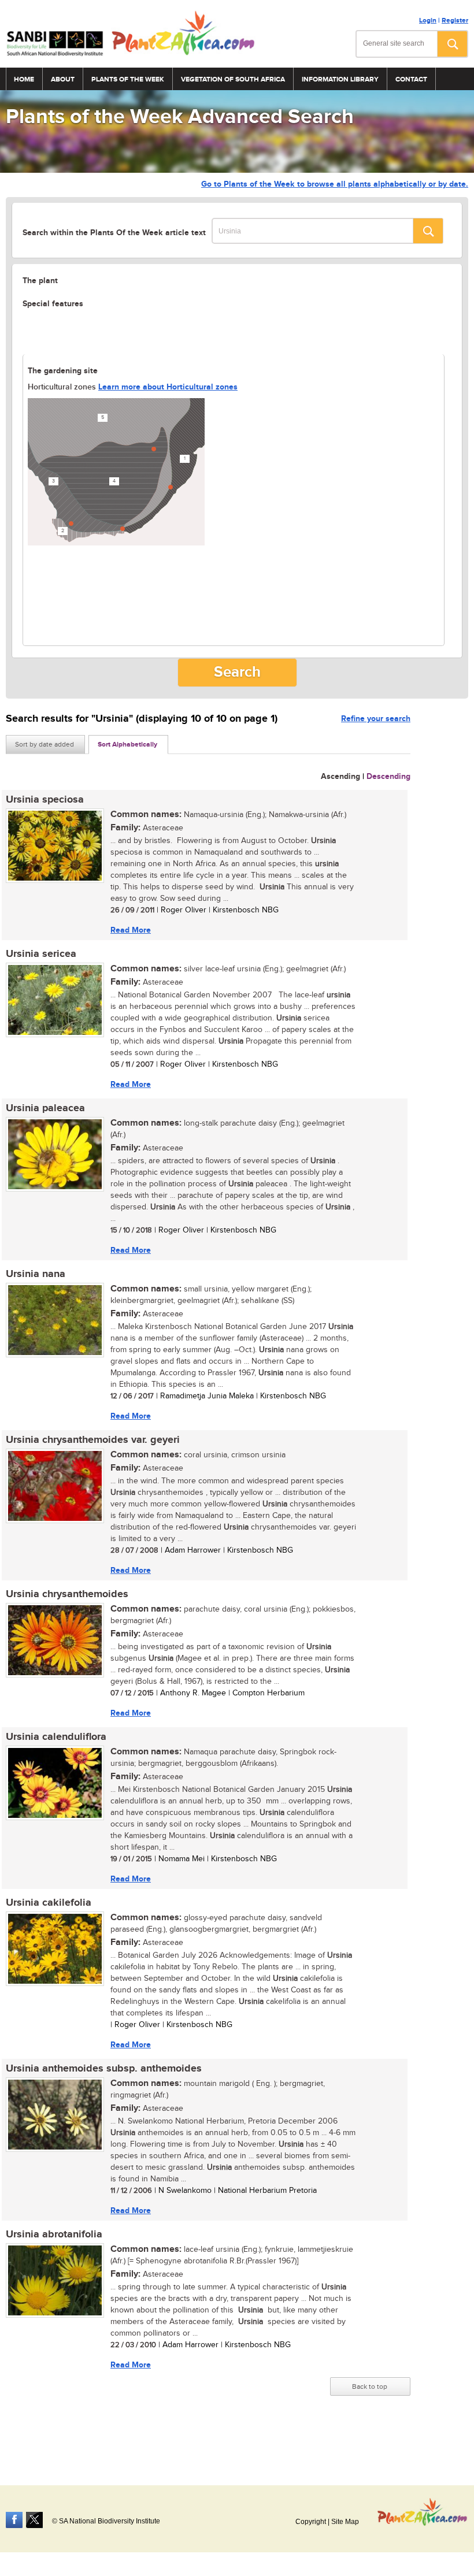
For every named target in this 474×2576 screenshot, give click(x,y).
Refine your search (376, 719)
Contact (411, 79)
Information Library (340, 79)
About (63, 79)
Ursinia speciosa (45, 800)
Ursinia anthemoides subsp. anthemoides (104, 2069)
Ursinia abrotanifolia (54, 2234)
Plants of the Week (128, 79)
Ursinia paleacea (45, 1108)
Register (455, 21)
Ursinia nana (36, 1274)
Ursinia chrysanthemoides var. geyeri (93, 1440)
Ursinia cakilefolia (49, 1903)
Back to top (370, 2386)
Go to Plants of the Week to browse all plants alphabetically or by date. (335, 184)
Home (24, 79)
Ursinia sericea (41, 954)
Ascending (340, 776)
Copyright (311, 2522)
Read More (131, 930)
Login (428, 21)
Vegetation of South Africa (233, 79)
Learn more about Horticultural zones (168, 387)
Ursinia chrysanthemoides (67, 1594)
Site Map (345, 2522)
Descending (388, 776)
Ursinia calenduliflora (56, 1737)
